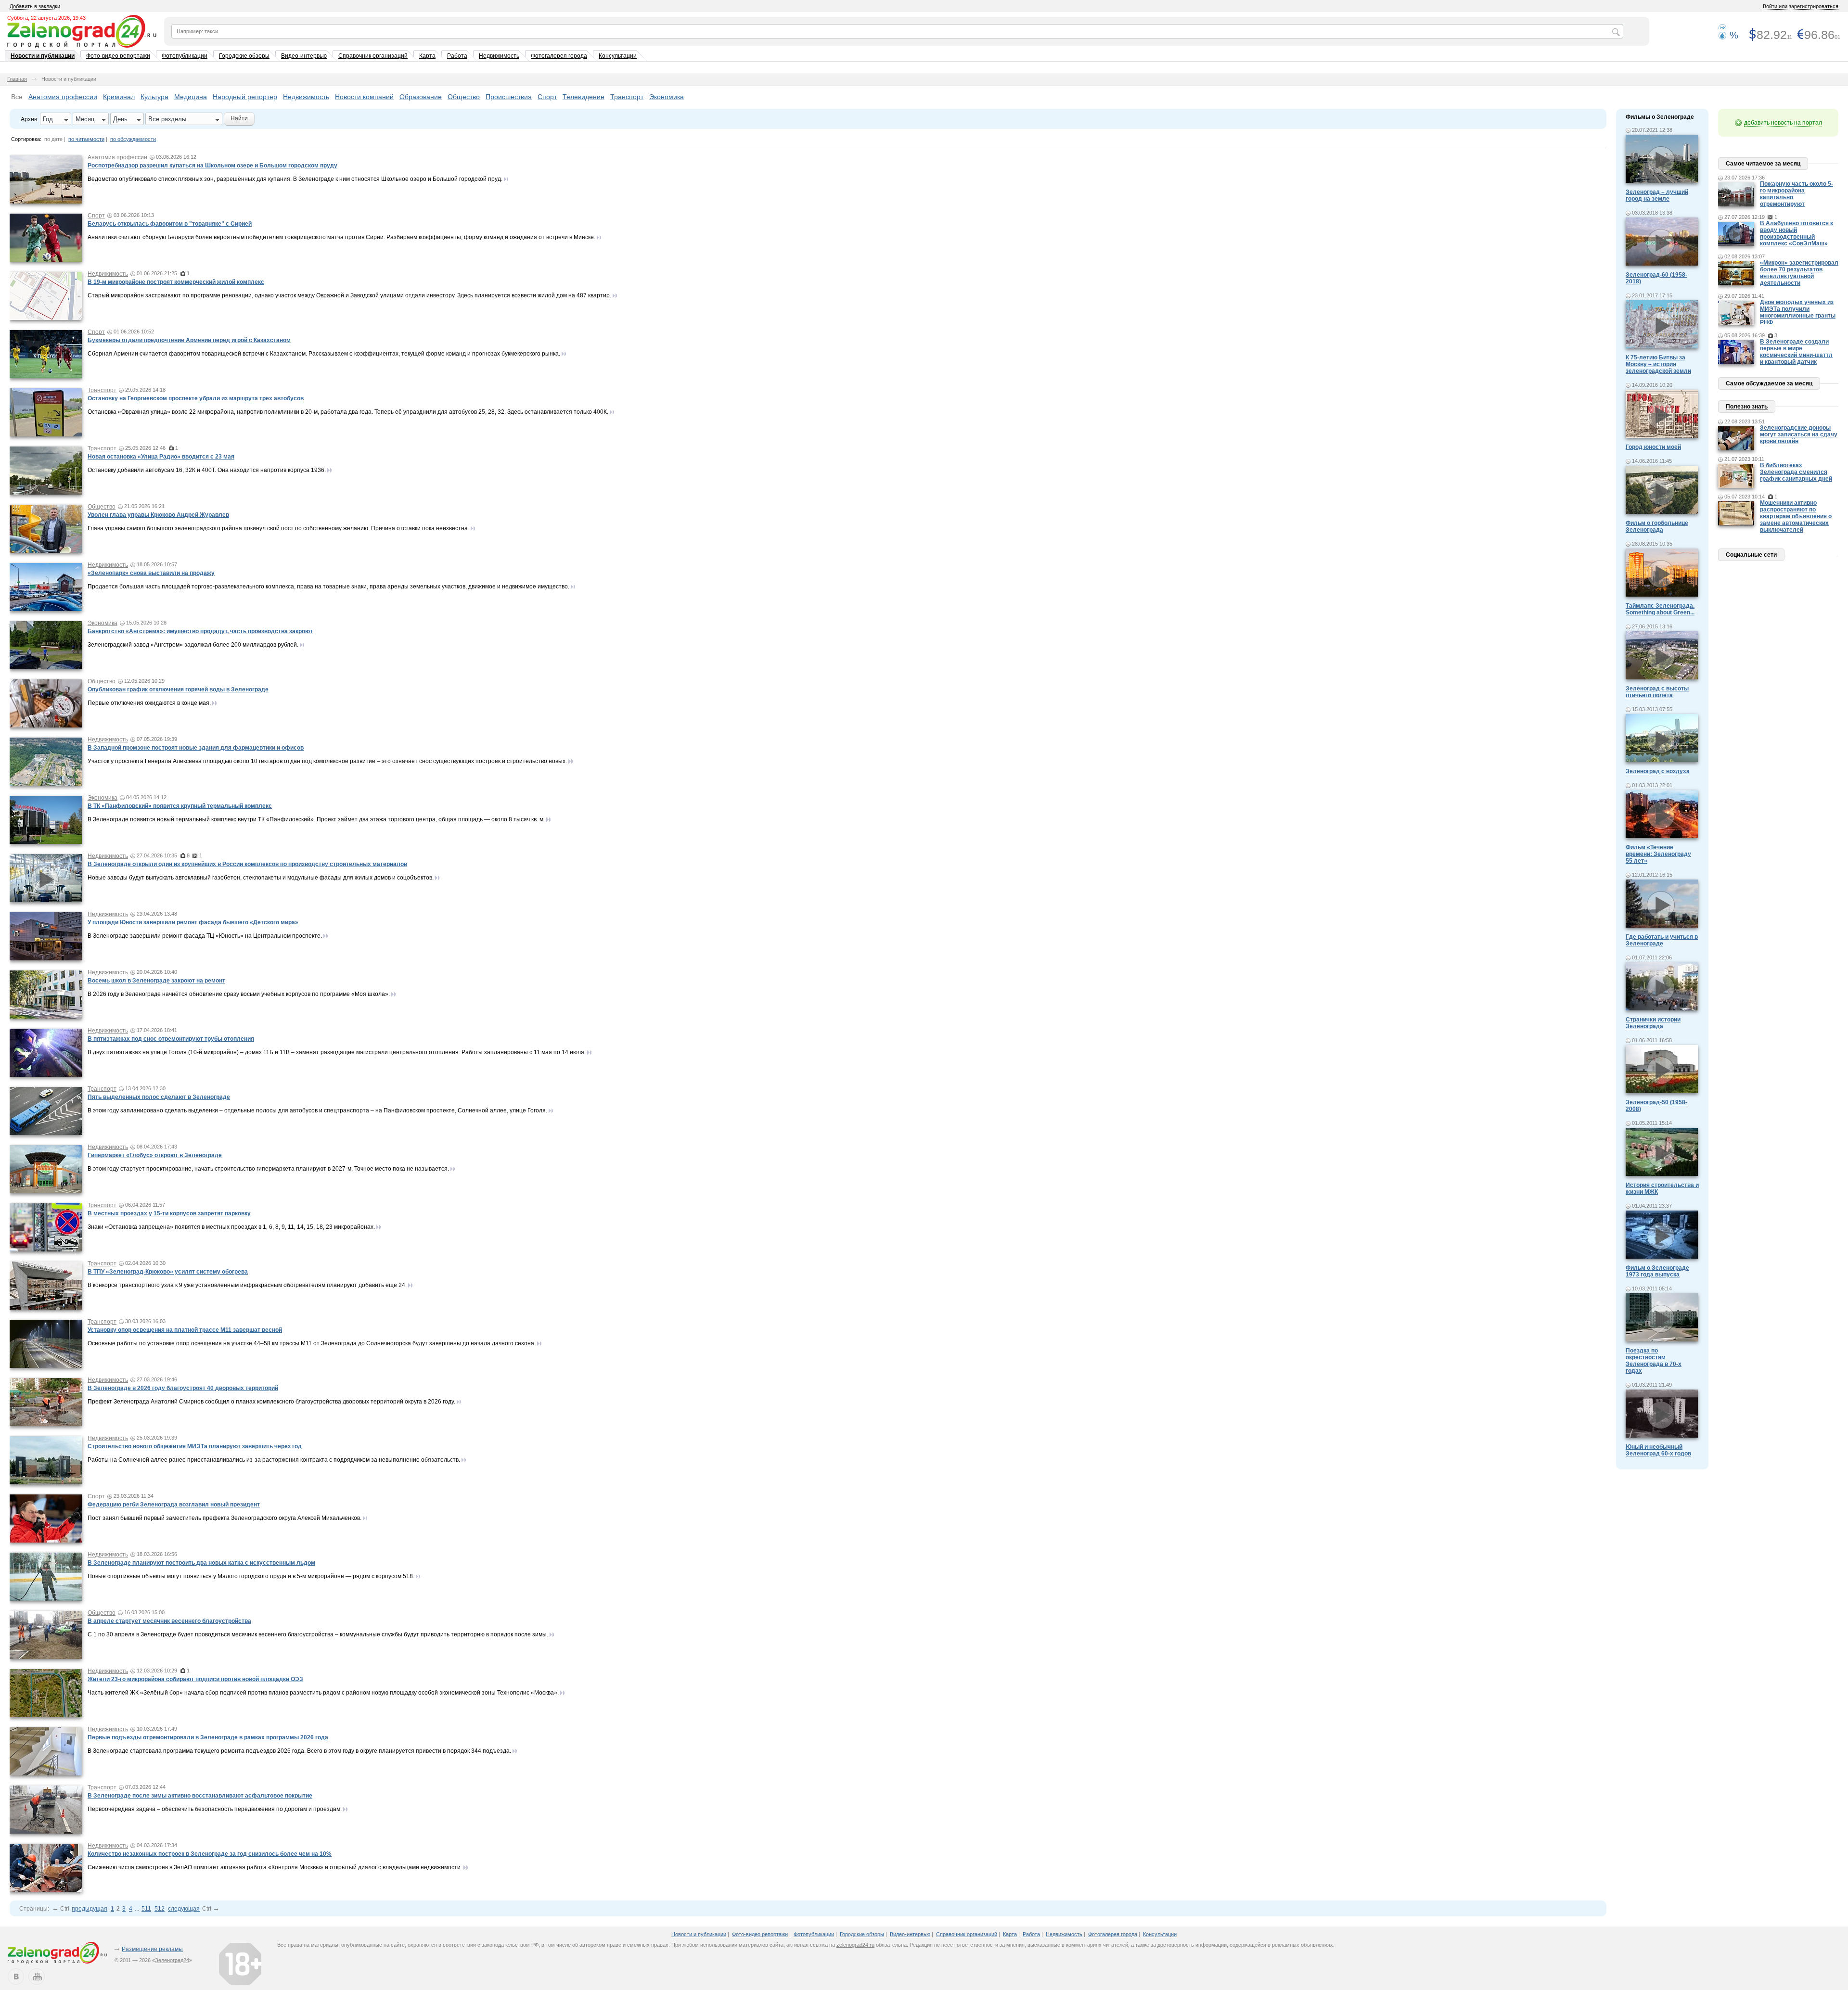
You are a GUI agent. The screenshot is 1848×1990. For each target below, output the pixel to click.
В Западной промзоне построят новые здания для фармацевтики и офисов (196, 748)
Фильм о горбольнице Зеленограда (1657, 526)
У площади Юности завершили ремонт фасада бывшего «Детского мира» (193, 922)
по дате (53, 139)
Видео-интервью (304, 56)
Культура (154, 97)
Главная (17, 79)
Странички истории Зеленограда (1653, 1023)
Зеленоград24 (172, 1960)
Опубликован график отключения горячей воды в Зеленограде (178, 689)
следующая (184, 1909)
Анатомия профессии (63, 97)
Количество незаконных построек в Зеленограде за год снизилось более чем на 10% (210, 1854)
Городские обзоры (244, 56)
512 (160, 1909)
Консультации (618, 56)
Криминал (119, 97)
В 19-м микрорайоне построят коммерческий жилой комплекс (176, 282)
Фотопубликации (185, 56)
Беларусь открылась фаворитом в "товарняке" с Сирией (170, 224)
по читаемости (86, 139)
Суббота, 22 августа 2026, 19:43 (46, 18)
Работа (457, 56)
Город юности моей (1653, 447)
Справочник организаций (373, 56)
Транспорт (627, 97)
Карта (427, 56)
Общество (464, 97)
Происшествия (509, 97)
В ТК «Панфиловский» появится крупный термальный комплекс (180, 806)
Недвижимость (499, 56)
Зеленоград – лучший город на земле (1657, 195)
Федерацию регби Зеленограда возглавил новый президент (174, 1505)
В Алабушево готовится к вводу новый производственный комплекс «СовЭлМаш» (1797, 233)
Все (17, 97)
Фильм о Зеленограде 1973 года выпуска (1657, 1271)
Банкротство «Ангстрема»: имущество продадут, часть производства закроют (200, 631)
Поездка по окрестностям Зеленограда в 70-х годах (1654, 1361)
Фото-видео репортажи (118, 56)
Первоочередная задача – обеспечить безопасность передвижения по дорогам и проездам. (215, 1809)
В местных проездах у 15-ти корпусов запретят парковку (169, 1213)
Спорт (547, 97)
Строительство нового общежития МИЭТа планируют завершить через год (195, 1446)
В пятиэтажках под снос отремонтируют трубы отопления (171, 1039)
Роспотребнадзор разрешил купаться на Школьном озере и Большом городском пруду (212, 166)
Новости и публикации (43, 56)
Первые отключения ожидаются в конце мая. (149, 703)
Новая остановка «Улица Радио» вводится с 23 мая (161, 457)
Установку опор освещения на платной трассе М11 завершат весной (185, 1330)
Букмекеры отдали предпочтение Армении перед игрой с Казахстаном (189, 340)
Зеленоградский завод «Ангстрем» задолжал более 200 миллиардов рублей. (193, 645)
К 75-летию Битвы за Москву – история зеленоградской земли (1658, 364)
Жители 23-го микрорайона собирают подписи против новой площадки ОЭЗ (195, 1679)
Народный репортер (245, 97)
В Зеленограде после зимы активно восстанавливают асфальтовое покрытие (200, 1796)
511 (146, 1909)
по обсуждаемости (133, 139)
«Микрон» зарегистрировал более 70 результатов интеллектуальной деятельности (1799, 273)
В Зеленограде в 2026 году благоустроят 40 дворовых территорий (183, 1388)
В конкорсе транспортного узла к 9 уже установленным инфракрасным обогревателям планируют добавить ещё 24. (247, 1285)
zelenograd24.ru (855, 1945)
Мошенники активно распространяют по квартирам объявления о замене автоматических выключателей (1796, 516)
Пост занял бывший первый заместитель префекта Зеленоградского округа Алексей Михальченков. (225, 1518)
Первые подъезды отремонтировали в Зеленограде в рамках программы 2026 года (208, 1737)
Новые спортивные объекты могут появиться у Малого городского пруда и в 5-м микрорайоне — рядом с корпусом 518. (251, 1576)
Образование (421, 97)
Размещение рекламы (152, 1949)
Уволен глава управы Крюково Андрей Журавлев (158, 515)
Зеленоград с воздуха (1658, 771)
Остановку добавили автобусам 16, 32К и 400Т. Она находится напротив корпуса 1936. (207, 470)
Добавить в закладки (35, 6)
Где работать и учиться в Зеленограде (1662, 940)
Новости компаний (364, 97)
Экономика (667, 97)
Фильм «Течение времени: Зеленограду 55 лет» (1658, 854)
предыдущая (90, 1909)
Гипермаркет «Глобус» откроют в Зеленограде (155, 1155)
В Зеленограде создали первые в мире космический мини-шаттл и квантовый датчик (1796, 352)
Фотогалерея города (559, 56)
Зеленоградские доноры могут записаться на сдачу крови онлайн (1799, 434)
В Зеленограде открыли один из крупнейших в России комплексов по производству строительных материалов (247, 864)
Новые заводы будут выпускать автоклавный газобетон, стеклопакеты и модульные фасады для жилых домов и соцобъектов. (261, 878)
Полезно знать (1747, 407)
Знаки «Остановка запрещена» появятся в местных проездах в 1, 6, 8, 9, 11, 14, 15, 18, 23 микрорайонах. (231, 1227)
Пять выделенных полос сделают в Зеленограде (159, 1097)
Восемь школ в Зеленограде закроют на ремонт (156, 981)
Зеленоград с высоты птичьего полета (1657, 692)
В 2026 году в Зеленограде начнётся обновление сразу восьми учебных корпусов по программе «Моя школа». (239, 994)
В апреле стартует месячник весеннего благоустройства (169, 1621)
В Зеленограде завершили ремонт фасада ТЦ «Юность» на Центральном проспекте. (205, 936)
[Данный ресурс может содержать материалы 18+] (240, 1964)
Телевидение (584, 97)
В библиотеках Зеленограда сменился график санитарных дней (1796, 472)
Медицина (191, 97)
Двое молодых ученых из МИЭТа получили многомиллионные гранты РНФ (1798, 312)
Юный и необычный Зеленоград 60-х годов (1658, 1450)
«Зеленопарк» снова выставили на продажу (151, 573)
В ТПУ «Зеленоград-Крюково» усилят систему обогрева (168, 1272)
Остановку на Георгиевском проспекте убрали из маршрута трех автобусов (196, 398)
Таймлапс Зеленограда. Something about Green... (1660, 609)
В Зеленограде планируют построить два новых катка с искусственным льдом (201, 1563)
